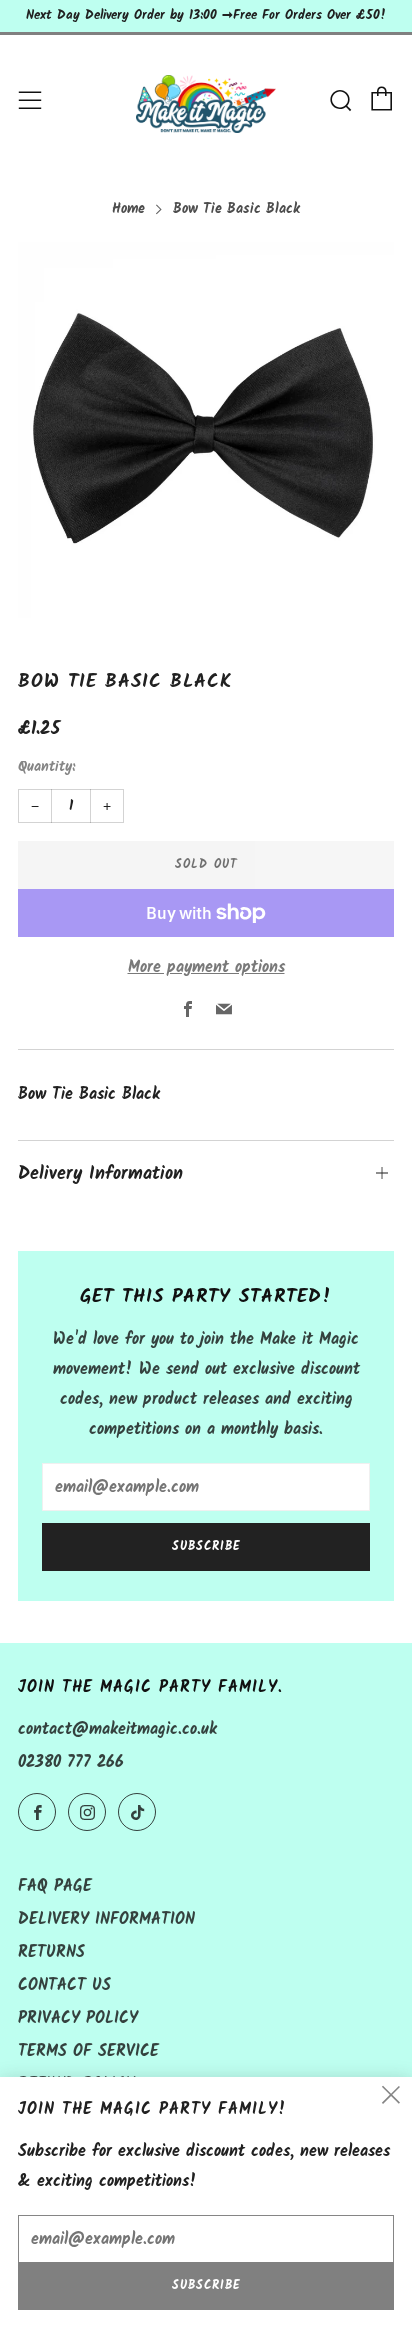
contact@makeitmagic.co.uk (117, 1729)
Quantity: (46, 768)
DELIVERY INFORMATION (106, 1919)
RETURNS (51, 1952)
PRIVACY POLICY (78, 2018)
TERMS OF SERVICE (88, 2051)
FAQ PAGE (55, 1886)
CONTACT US (64, 1985)
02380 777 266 (71, 1762)
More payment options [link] (206, 967)
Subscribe (206, 1546)
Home (128, 209)
